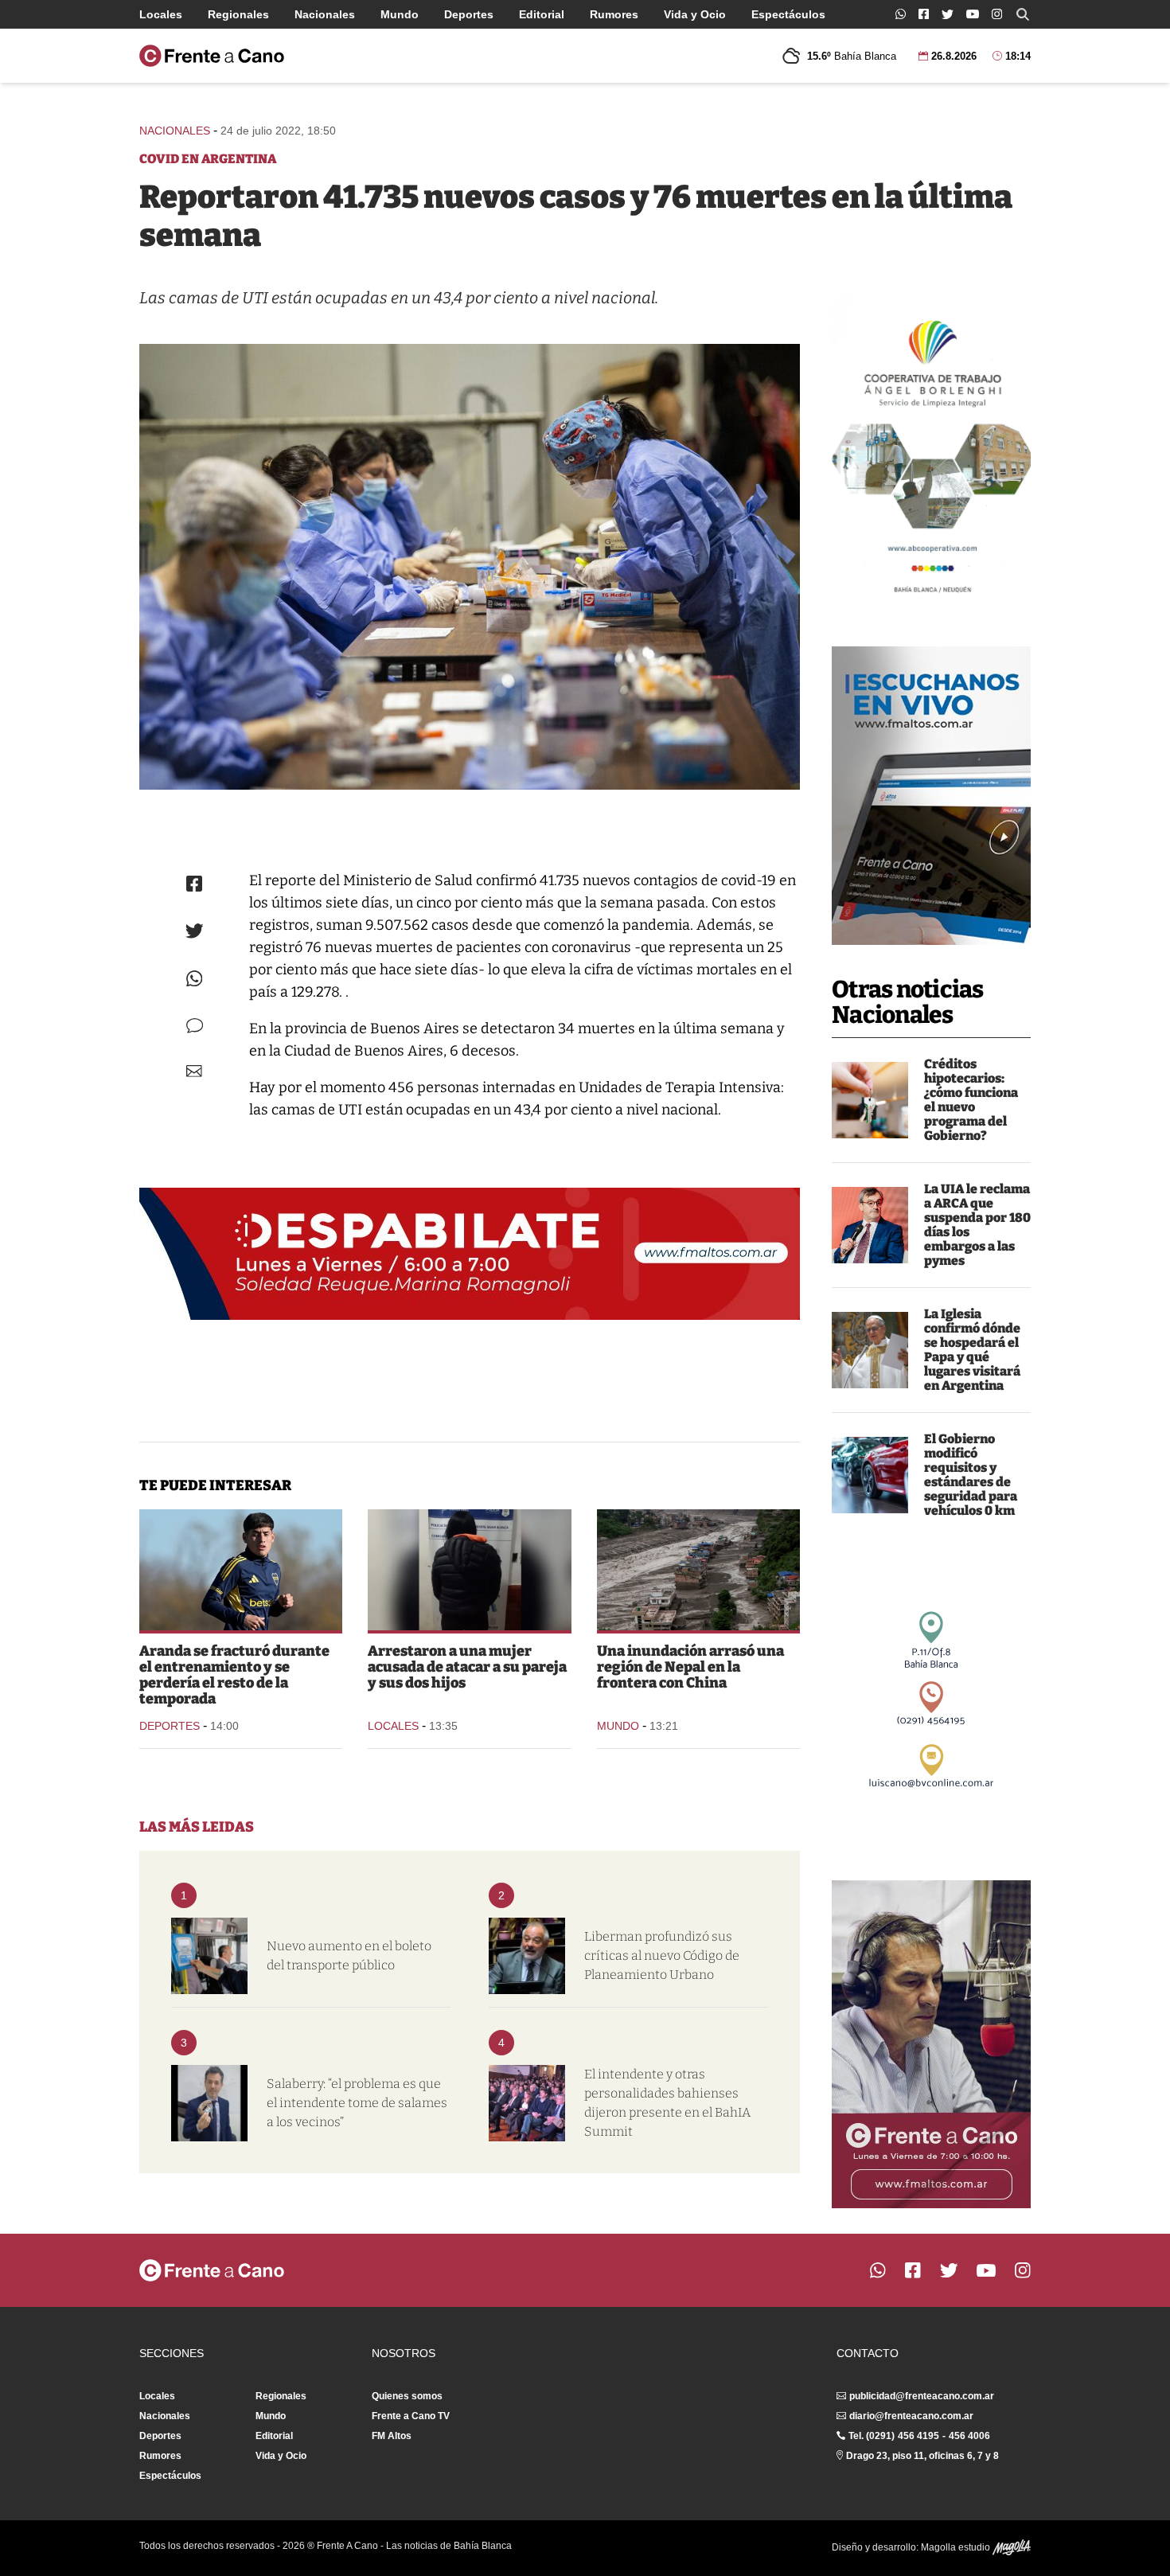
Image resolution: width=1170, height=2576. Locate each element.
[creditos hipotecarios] (870, 1100)
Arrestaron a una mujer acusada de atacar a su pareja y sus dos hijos (467, 1667)
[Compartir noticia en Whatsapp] (195, 979)
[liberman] (527, 1956)
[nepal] (698, 1570)
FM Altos (392, 2436)
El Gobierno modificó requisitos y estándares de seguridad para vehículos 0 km (971, 1475)
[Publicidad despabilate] (470, 1254)
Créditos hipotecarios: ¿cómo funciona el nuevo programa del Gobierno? (971, 1100)
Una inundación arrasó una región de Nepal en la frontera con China (690, 1667)
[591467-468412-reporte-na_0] (470, 567)
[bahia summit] (527, 2103)
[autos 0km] (870, 1475)
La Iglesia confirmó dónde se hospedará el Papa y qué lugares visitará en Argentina (972, 1350)
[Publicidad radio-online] (931, 796)
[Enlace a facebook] (924, 14)
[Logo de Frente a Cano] (212, 56)
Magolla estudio (957, 2547)
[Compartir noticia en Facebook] (194, 884)
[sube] (209, 1956)
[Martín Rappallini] (870, 1225)
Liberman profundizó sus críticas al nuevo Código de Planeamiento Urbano (662, 1955)
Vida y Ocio (695, 14)
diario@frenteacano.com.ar (911, 2416)
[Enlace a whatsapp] (901, 14)
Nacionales (325, 14)
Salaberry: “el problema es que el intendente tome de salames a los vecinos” (357, 2103)
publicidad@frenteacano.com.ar (922, 2396)
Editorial (542, 14)
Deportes (469, 14)
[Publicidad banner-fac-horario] (931, 2044)
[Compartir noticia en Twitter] (195, 931)
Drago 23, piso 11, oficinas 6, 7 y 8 (922, 2456)
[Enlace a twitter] (948, 14)
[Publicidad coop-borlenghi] (931, 451)
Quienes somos (407, 2396)
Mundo (400, 14)
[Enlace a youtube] (973, 14)
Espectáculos (788, 14)
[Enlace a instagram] (997, 14)
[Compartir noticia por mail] (194, 1071)
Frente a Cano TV (411, 2416)
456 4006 (969, 2436)
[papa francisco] (870, 1350)
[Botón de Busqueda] (1023, 14)
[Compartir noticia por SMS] (195, 1026)
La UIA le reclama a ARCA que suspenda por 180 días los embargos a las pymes (977, 1225)
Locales (161, 14)
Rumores (614, 14)
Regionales (238, 14)
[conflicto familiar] (469, 1570)
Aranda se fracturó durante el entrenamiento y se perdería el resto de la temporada (234, 1675)
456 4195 (918, 2436)
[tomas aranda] (241, 1570)
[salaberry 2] (209, 2103)
